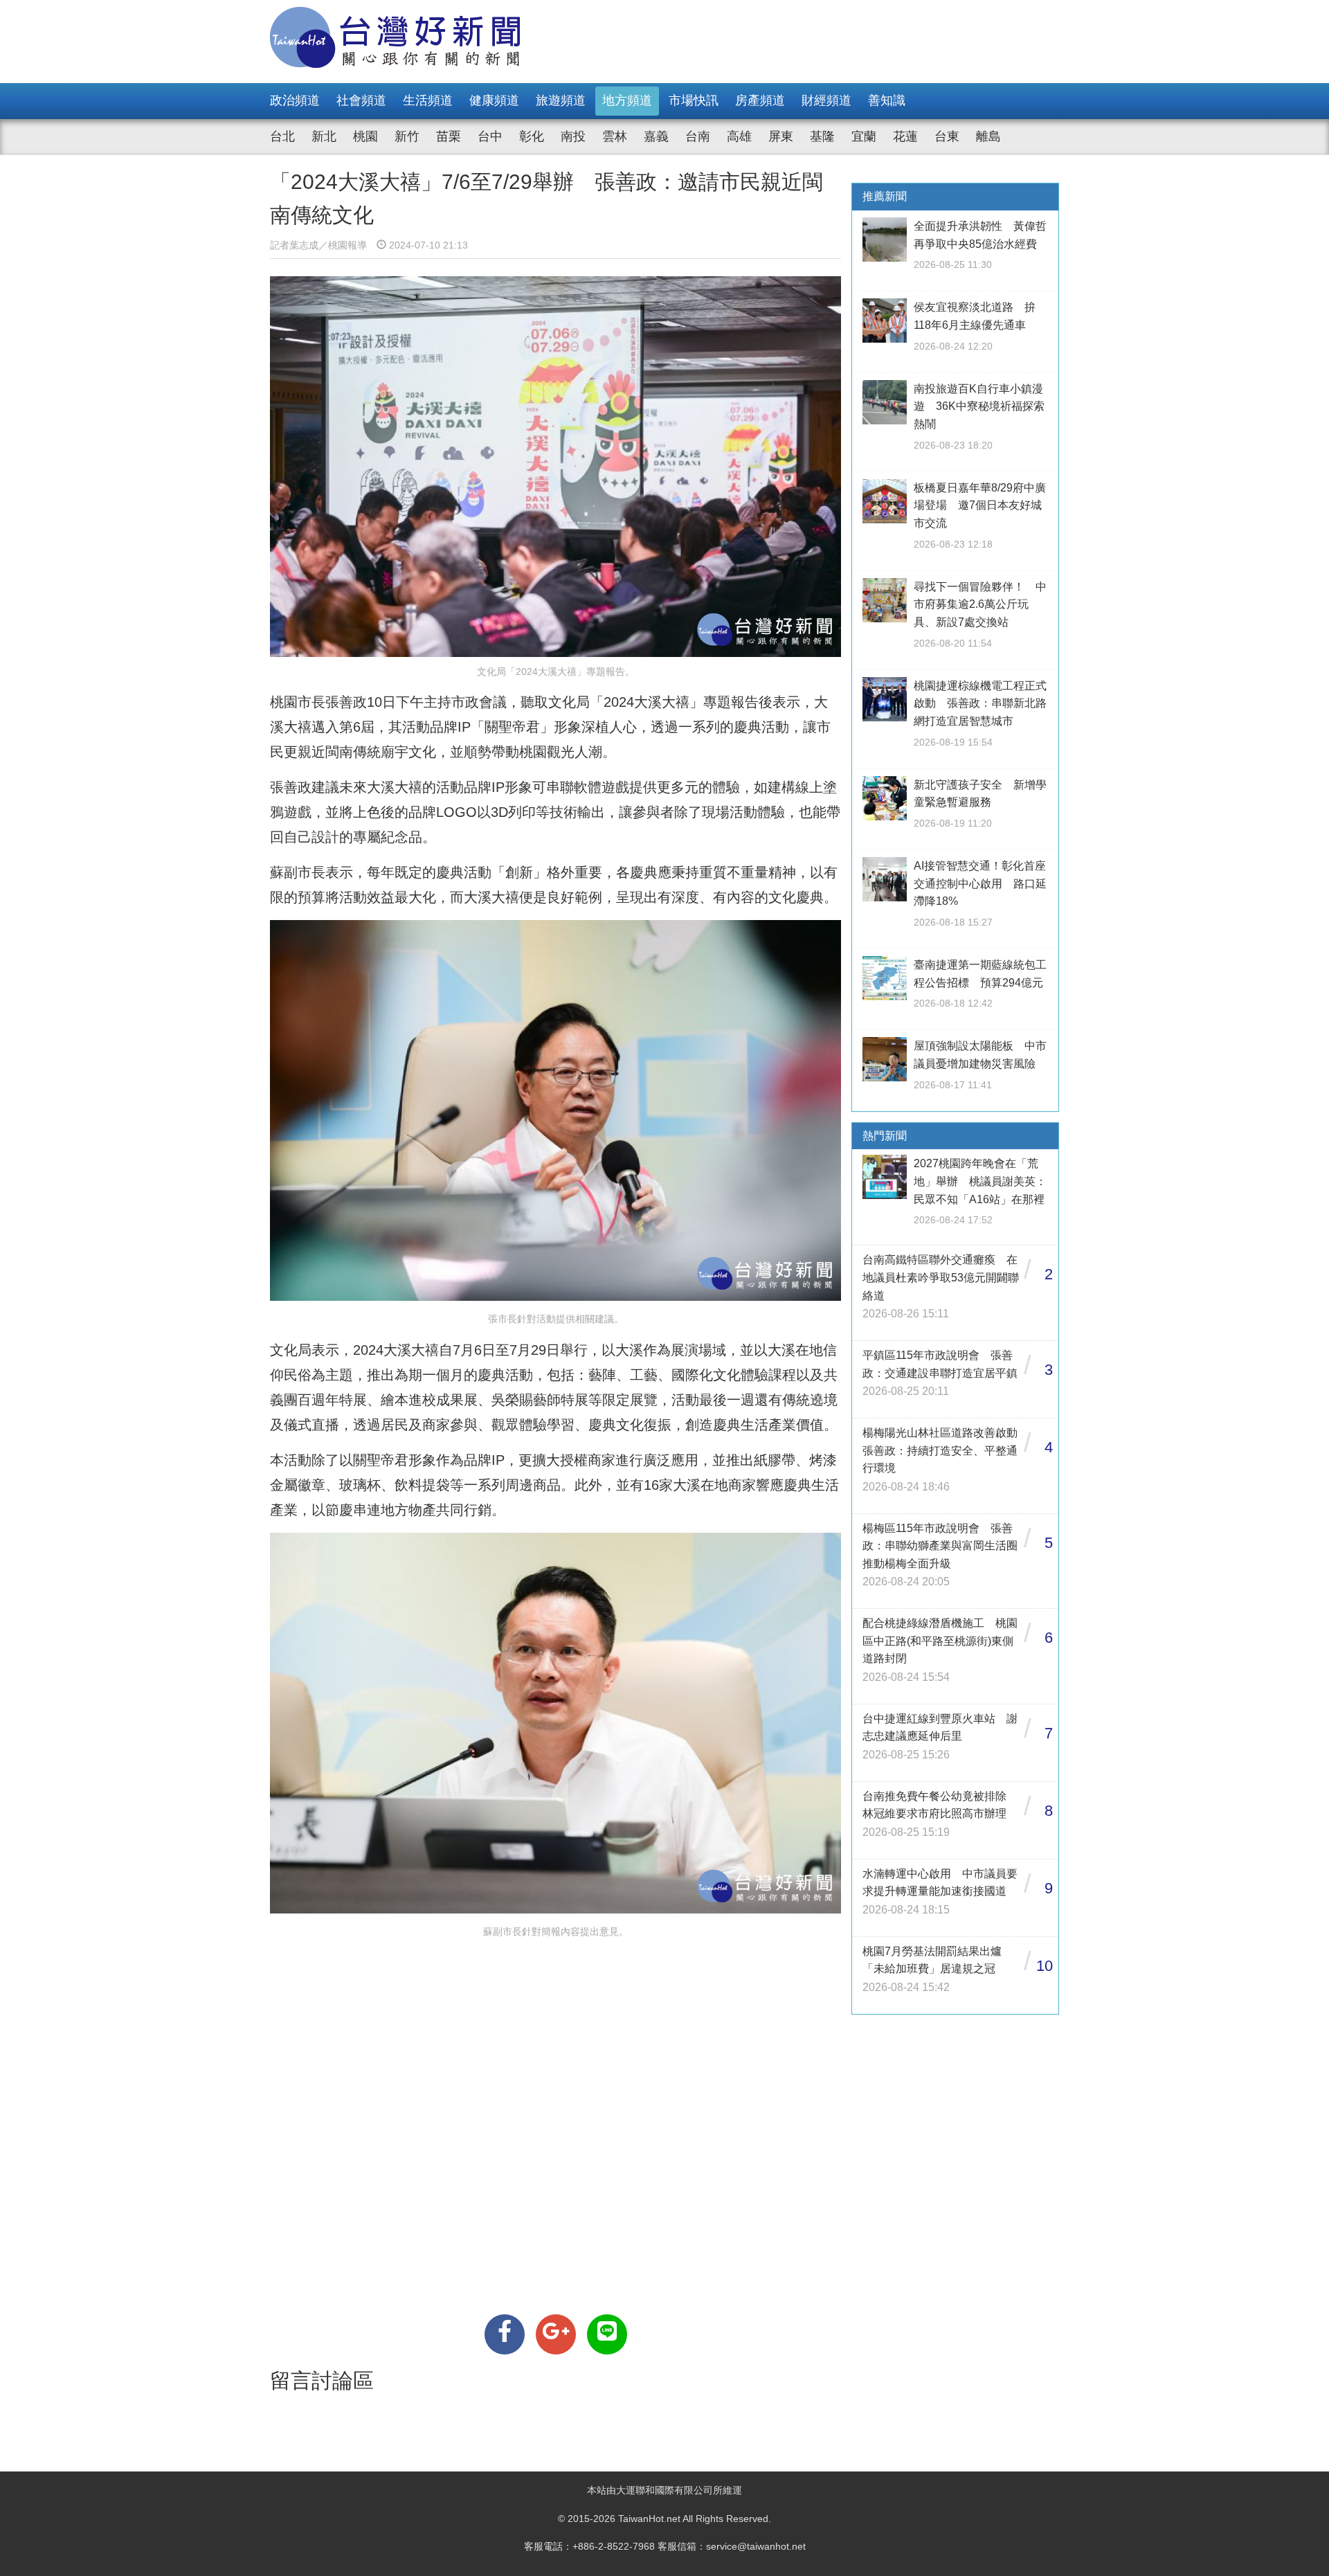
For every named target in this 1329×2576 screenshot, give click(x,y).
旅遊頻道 (561, 100)
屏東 (781, 136)
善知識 (887, 100)
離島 (988, 136)
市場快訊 (694, 100)
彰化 (532, 136)
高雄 (739, 136)
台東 (947, 136)
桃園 (365, 136)
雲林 (615, 136)
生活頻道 (428, 100)
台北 (282, 136)
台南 (698, 136)
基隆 (822, 136)
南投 (573, 136)
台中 (490, 136)
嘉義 (656, 136)
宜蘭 (864, 136)
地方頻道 (627, 100)
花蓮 (905, 136)
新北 (324, 136)
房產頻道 (760, 100)
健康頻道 (494, 100)
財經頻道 (826, 100)
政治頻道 (295, 100)
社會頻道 (361, 100)
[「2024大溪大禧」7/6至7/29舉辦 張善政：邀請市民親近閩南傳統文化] (505, 2334)
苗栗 (449, 136)
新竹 (407, 136)
